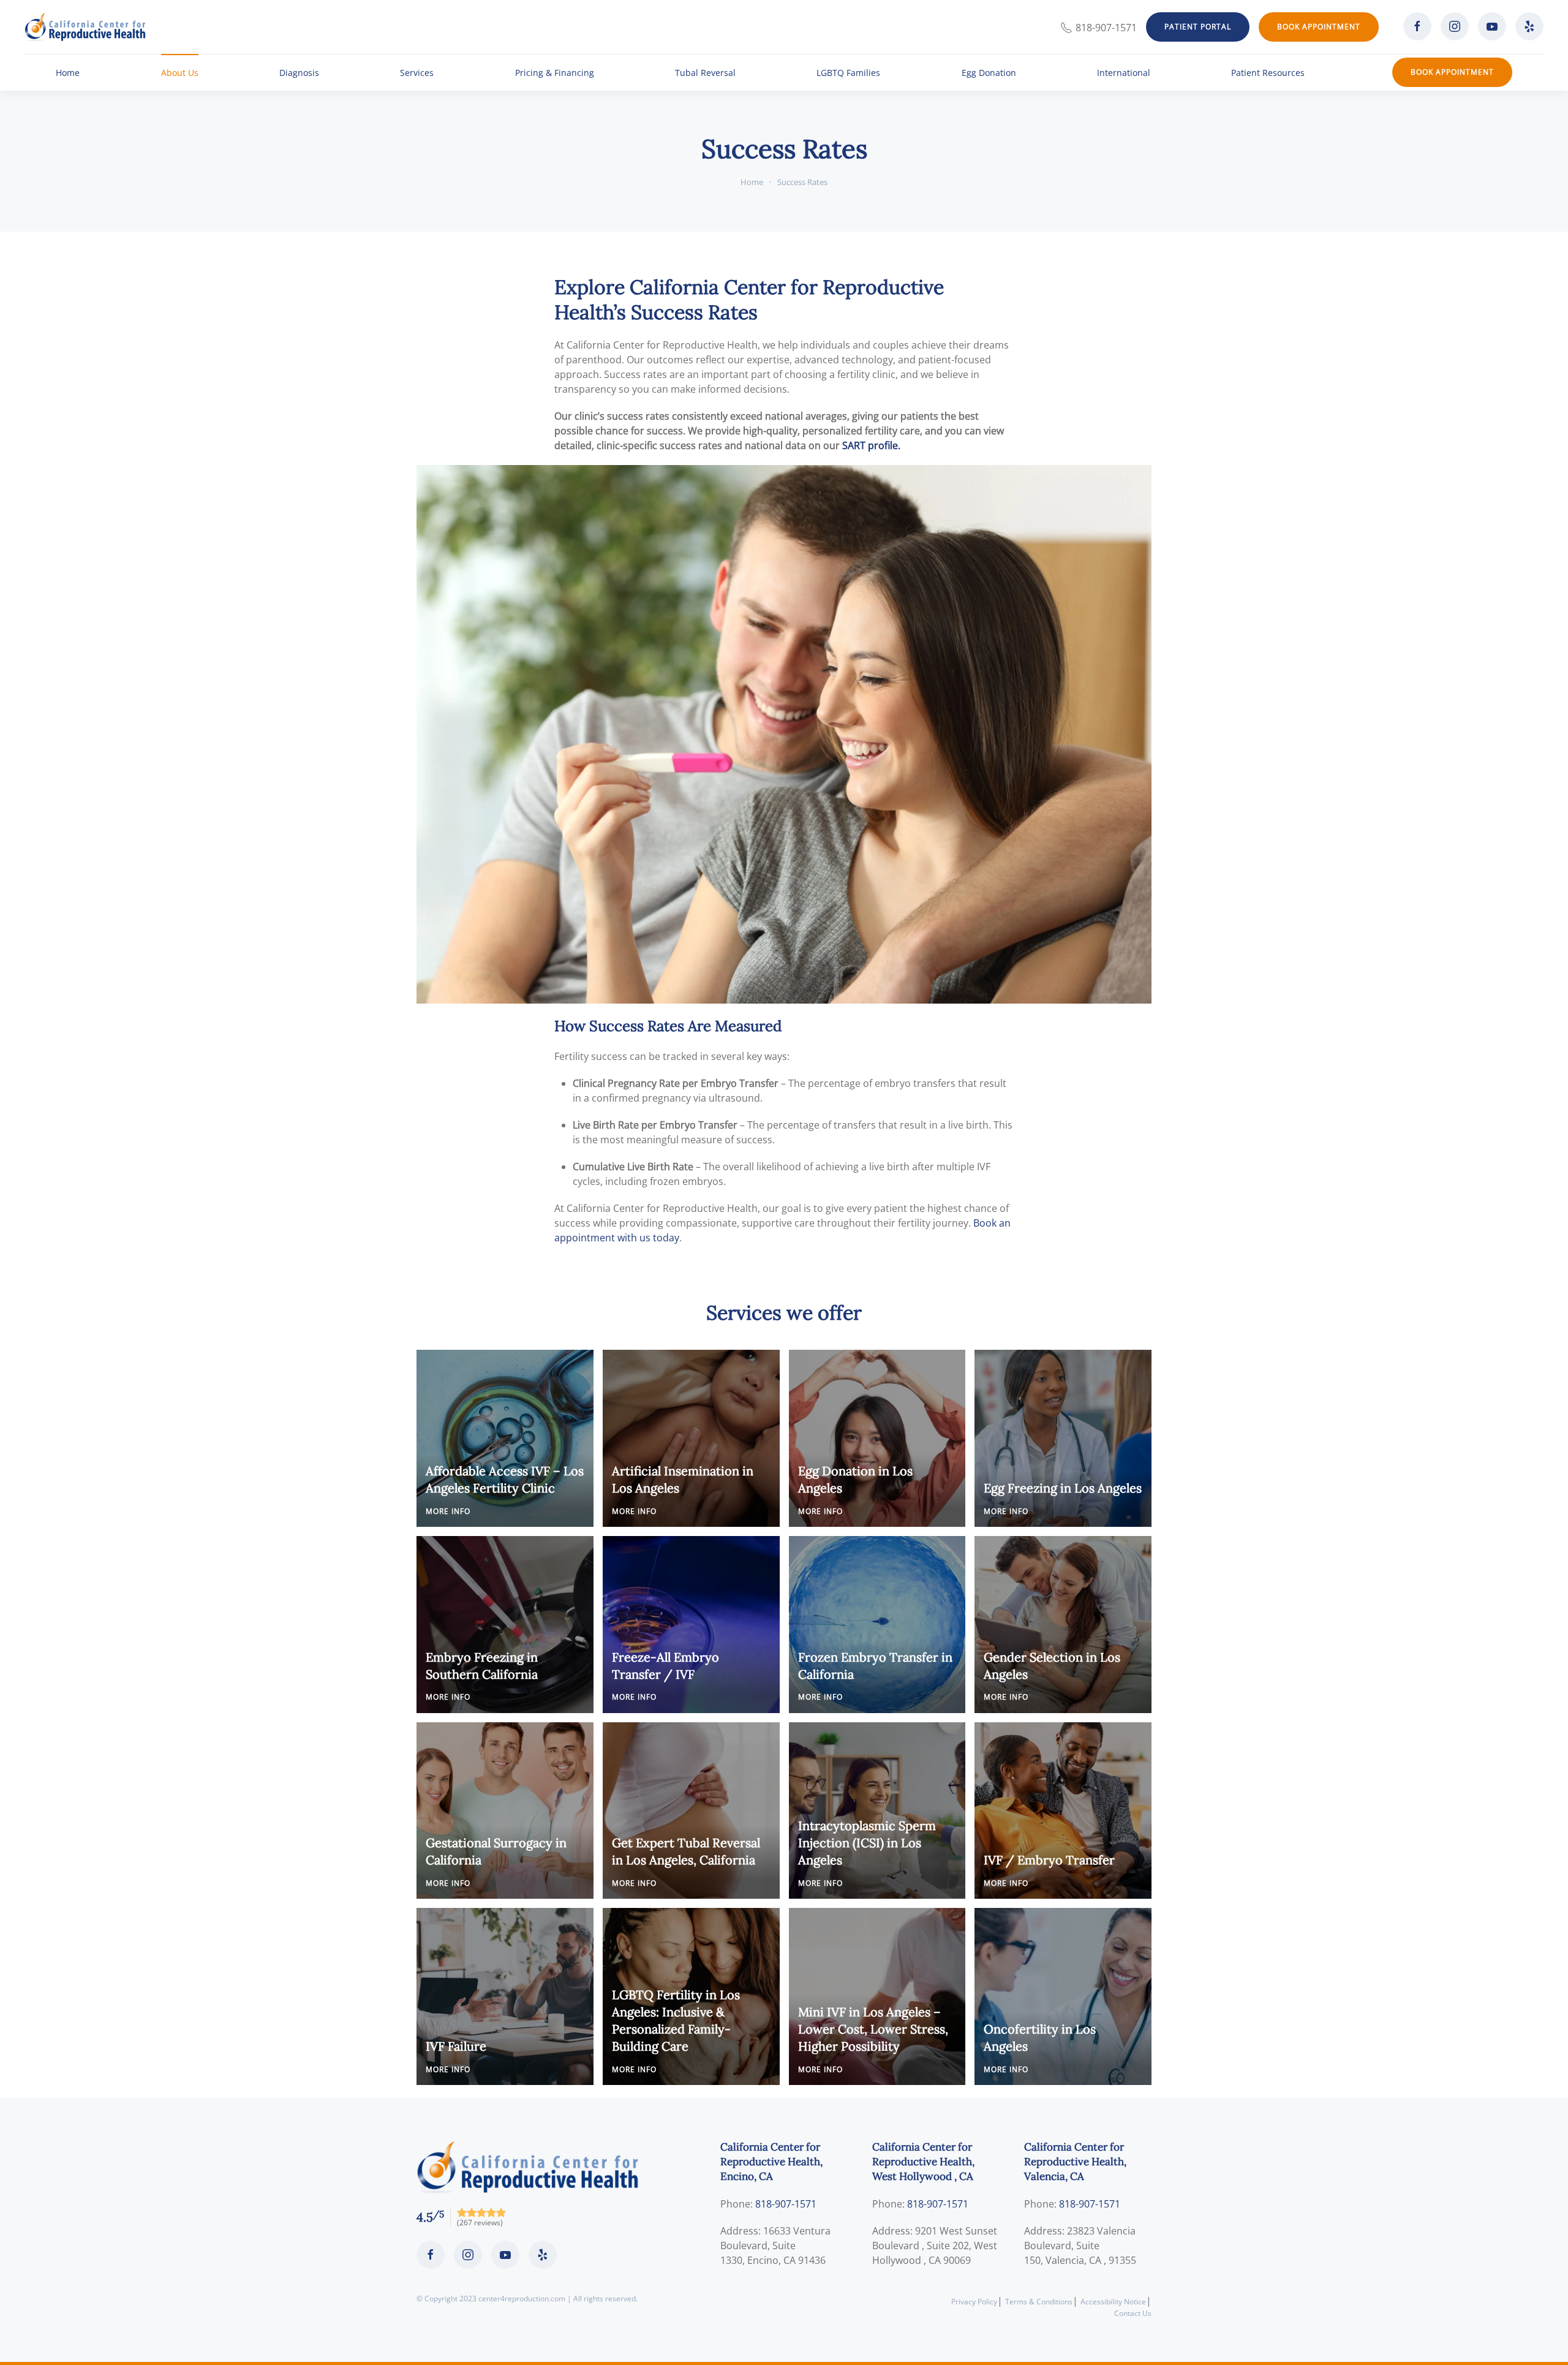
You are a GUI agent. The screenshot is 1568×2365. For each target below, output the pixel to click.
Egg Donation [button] (989, 73)
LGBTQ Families (848, 73)
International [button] (1124, 73)
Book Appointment (1319, 27)
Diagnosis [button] (299, 73)
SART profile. (871, 445)
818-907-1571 (1106, 28)
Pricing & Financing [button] (555, 73)
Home (68, 73)
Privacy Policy (974, 2302)
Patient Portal (1198, 27)
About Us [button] (180, 73)
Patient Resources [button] (1268, 73)
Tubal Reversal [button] (705, 73)
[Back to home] (85, 27)
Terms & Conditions (1039, 2302)
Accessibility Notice (1113, 2302)
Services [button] (417, 73)
